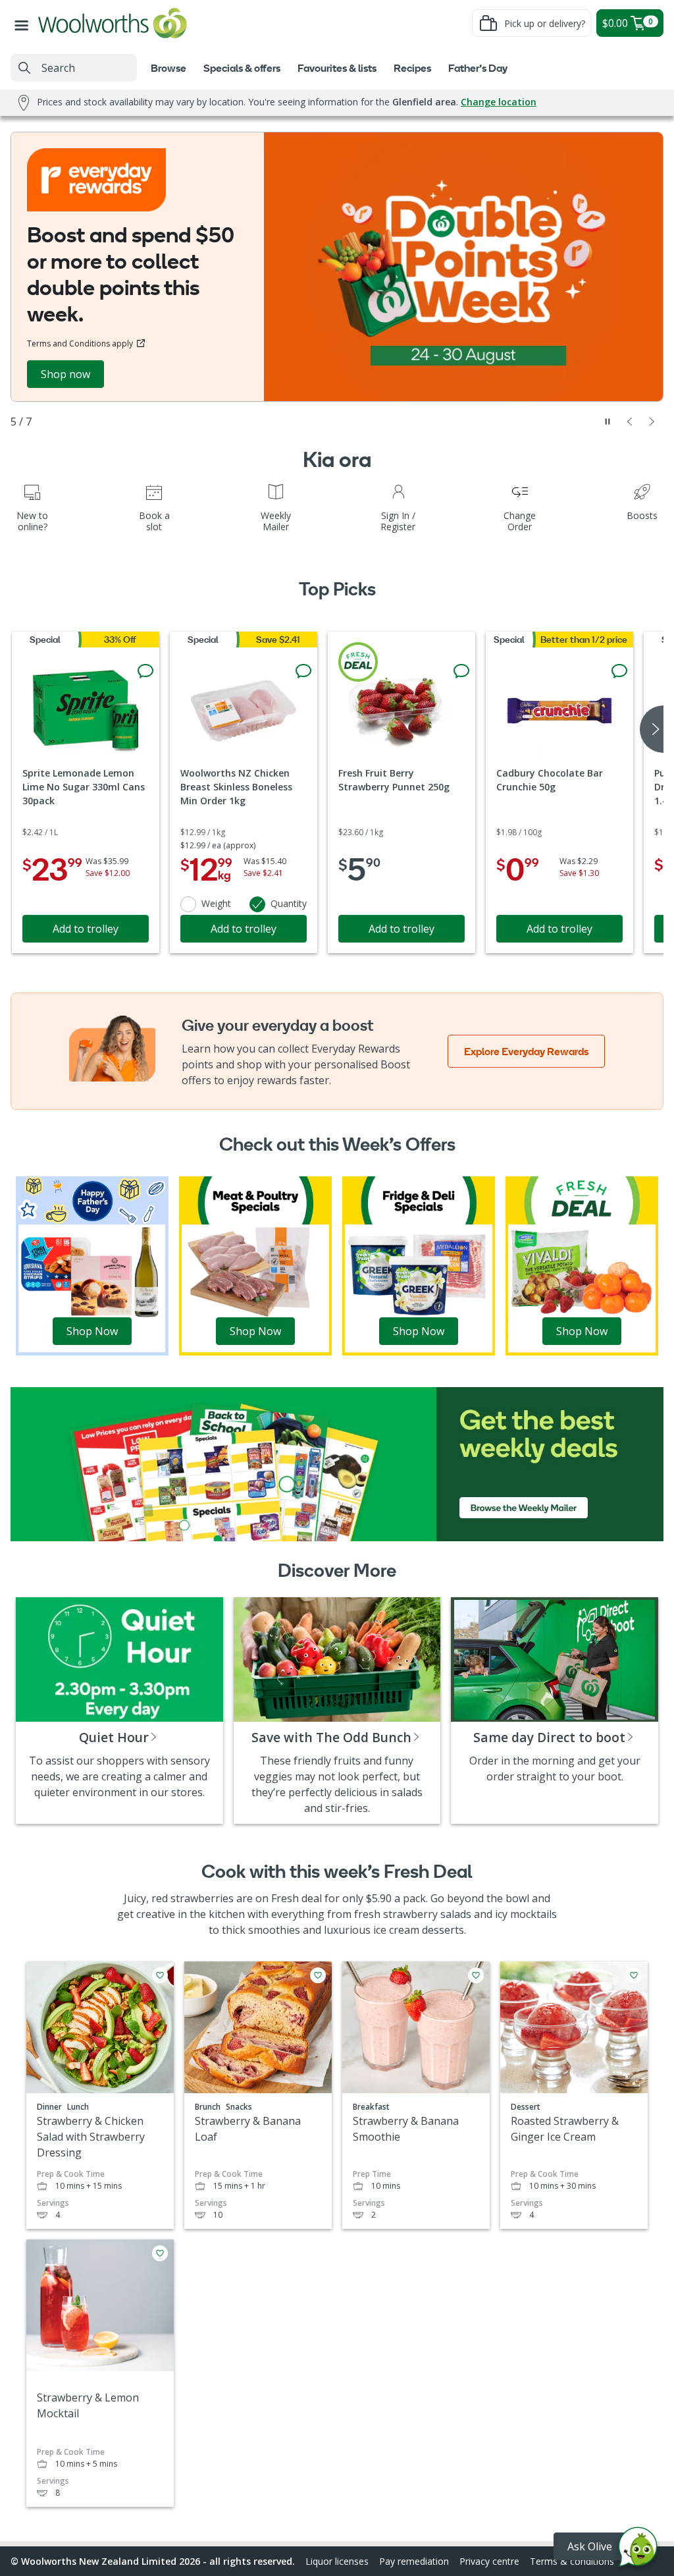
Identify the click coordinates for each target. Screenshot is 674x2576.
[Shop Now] (92, 1265)
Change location (499, 102)
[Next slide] (652, 422)
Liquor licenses (337, 2561)
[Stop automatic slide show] (608, 422)
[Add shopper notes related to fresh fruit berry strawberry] (461, 671)
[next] (652, 729)
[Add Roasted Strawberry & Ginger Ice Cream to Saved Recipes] (634, 1975)
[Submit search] (24, 68)
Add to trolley (86, 929)
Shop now (65, 374)
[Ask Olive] (638, 2550)
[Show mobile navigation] (24, 23)
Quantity (289, 903)
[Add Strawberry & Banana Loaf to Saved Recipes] (318, 1975)
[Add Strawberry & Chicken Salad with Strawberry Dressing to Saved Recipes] (160, 1975)
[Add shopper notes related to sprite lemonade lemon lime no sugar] (145, 671)
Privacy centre (489, 2561)
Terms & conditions (572, 2561)
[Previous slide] (630, 422)
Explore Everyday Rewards (526, 1051)
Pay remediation (414, 2561)
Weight (216, 903)
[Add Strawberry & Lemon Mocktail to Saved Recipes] (160, 2253)
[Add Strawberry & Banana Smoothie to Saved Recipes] (476, 1975)
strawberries (202, 1898)
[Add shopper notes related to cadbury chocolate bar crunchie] (619, 671)
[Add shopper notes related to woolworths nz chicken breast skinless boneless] (303, 671)
